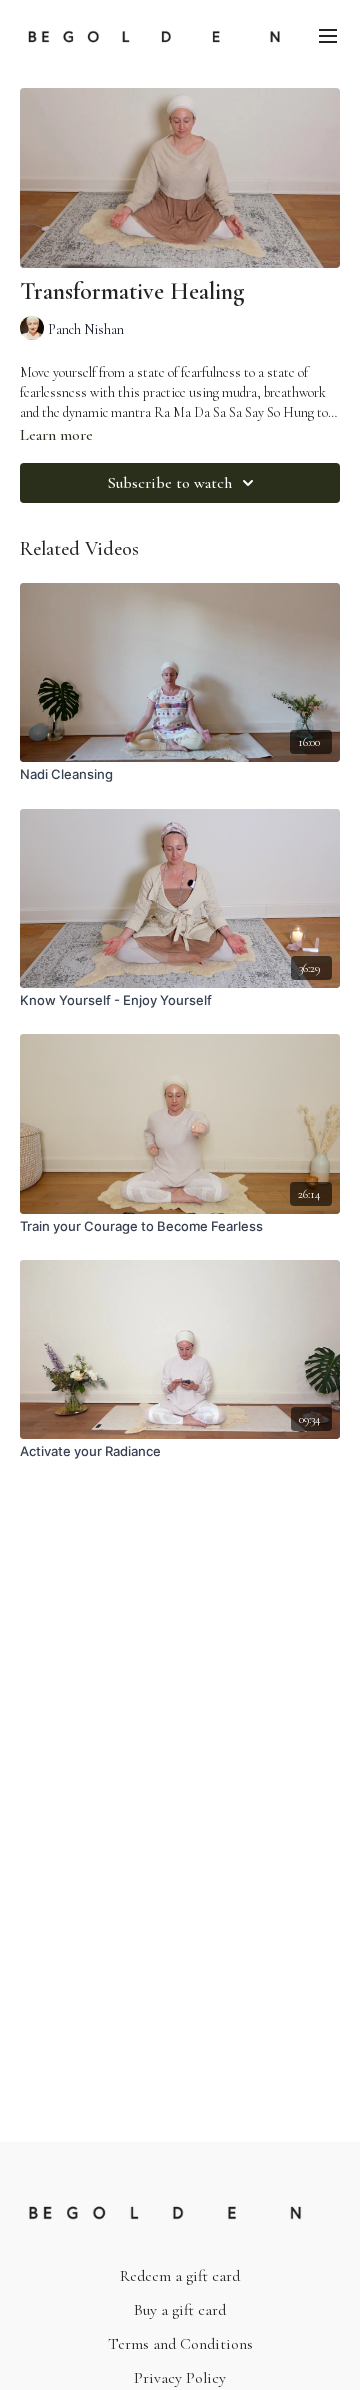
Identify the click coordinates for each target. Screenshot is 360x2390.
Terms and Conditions (180, 2344)
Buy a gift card (180, 2310)
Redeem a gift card (180, 2276)
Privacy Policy (180, 2378)
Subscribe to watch (170, 483)
